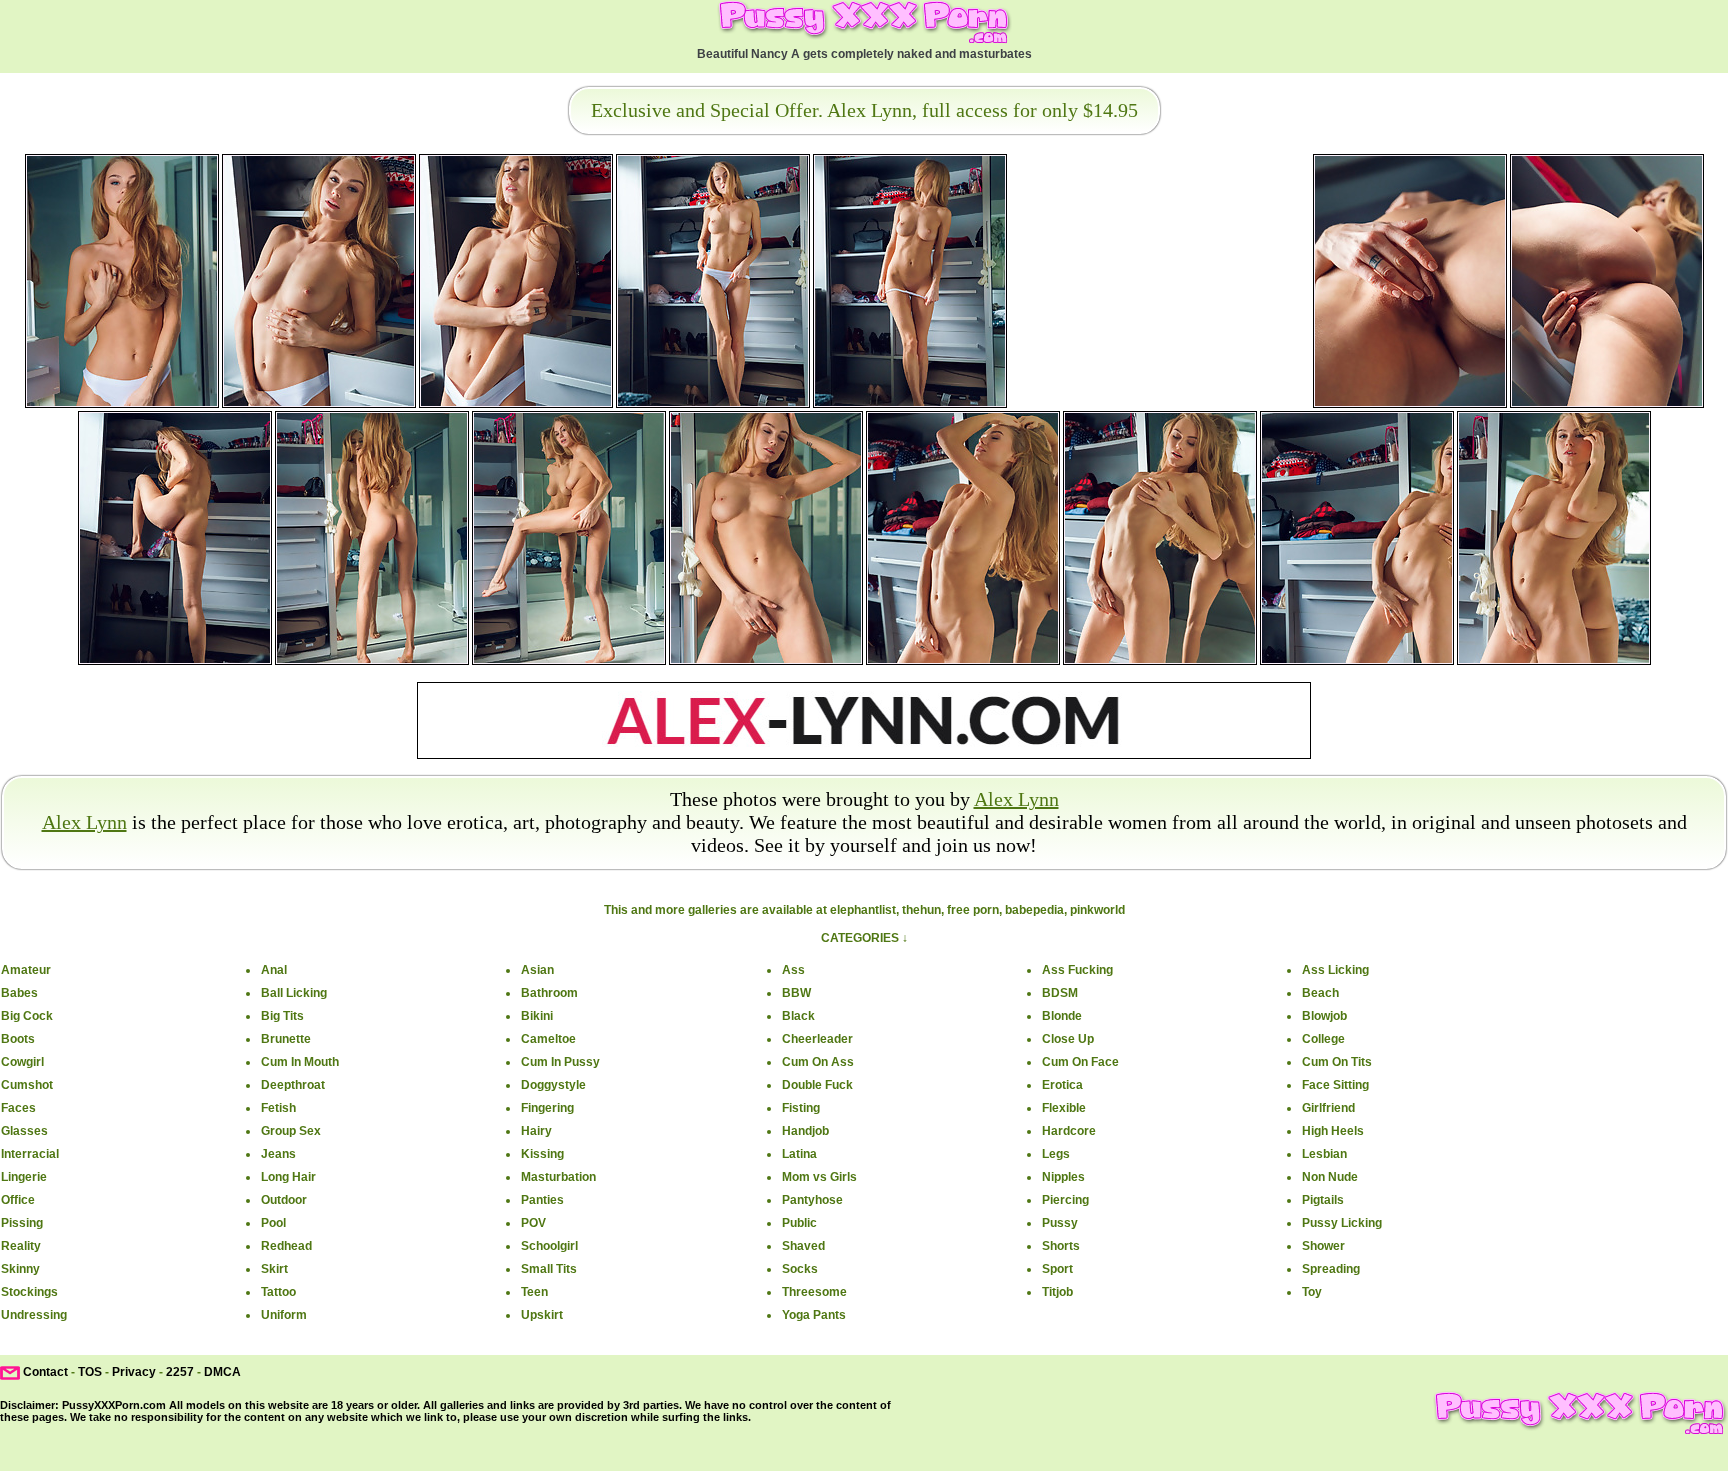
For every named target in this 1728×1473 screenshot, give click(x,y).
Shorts (1061, 1246)
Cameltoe (548, 1039)
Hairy (536, 1131)
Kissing (542, 1154)
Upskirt (542, 1315)
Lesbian (1324, 1154)
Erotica (1062, 1085)
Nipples (1063, 1177)
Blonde (1062, 1016)
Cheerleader (817, 1039)
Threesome (814, 1292)
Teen (534, 1292)
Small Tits (549, 1269)
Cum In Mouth (300, 1062)
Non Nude (1330, 1177)
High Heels (1333, 1131)
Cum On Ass (818, 1062)
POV (533, 1223)
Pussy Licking (1342, 1223)
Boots (18, 1039)
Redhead (286, 1246)
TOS (90, 1372)
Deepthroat (293, 1085)
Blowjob (1324, 1016)
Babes (19, 993)
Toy (1312, 1292)
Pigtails (1323, 1200)
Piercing (1065, 1200)
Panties (542, 1200)
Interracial (30, 1154)
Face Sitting (1335, 1085)
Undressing (34, 1315)
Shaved (803, 1246)
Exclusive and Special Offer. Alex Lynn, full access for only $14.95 (864, 110)
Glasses (24, 1131)
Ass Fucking (1077, 970)
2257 (180, 1372)
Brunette (286, 1039)
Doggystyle (553, 1085)
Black (798, 1016)
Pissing (22, 1223)
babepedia (1034, 910)
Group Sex (291, 1131)
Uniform (284, 1315)
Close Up (1068, 1039)
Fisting (801, 1108)
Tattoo (278, 1292)
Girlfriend (1328, 1108)
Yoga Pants (814, 1315)
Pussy (1060, 1223)
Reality (21, 1246)
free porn (973, 910)
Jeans (278, 1154)
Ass (793, 970)
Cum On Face (1080, 1062)
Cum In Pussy (560, 1062)
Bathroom (549, 993)
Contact (45, 1372)
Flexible (1064, 1108)
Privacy (134, 1372)
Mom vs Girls (819, 1177)
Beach (1320, 993)
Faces (18, 1108)
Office (18, 1200)
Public (799, 1223)
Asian (537, 970)
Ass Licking (1335, 970)
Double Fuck (817, 1085)
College (1323, 1039)
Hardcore (1069, 1131)
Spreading (1331, 1269)
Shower (1323, 1246)
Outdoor (284, 1200)
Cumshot (27, 1085)
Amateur (26, 970)
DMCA (222, 1372)
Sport (1057, 1269)
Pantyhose (812, 1200)
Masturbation (558, 1177)
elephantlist (863, 910)
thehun (921, 910)
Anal (274, 970)
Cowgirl (22, 1062)
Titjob (1057, 1292)
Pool (273, 1223)
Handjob (805, 1131)
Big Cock (27, 1016)
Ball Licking (294, 993)
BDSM (1060, 993)
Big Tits (282, 1016)
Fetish (278, 1108)
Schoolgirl (549, 1246)
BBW (796, 993)
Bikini (537, 1016)
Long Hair (288, 1177)
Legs (1056, 1154)
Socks (800, 1269)
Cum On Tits (1337, 1062)
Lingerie (24, 1177)
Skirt (274, 1269)
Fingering (547, 1108)
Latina (799, 1154)
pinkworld (1097, 910)
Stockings (29, 1292)
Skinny (20, 1269)
